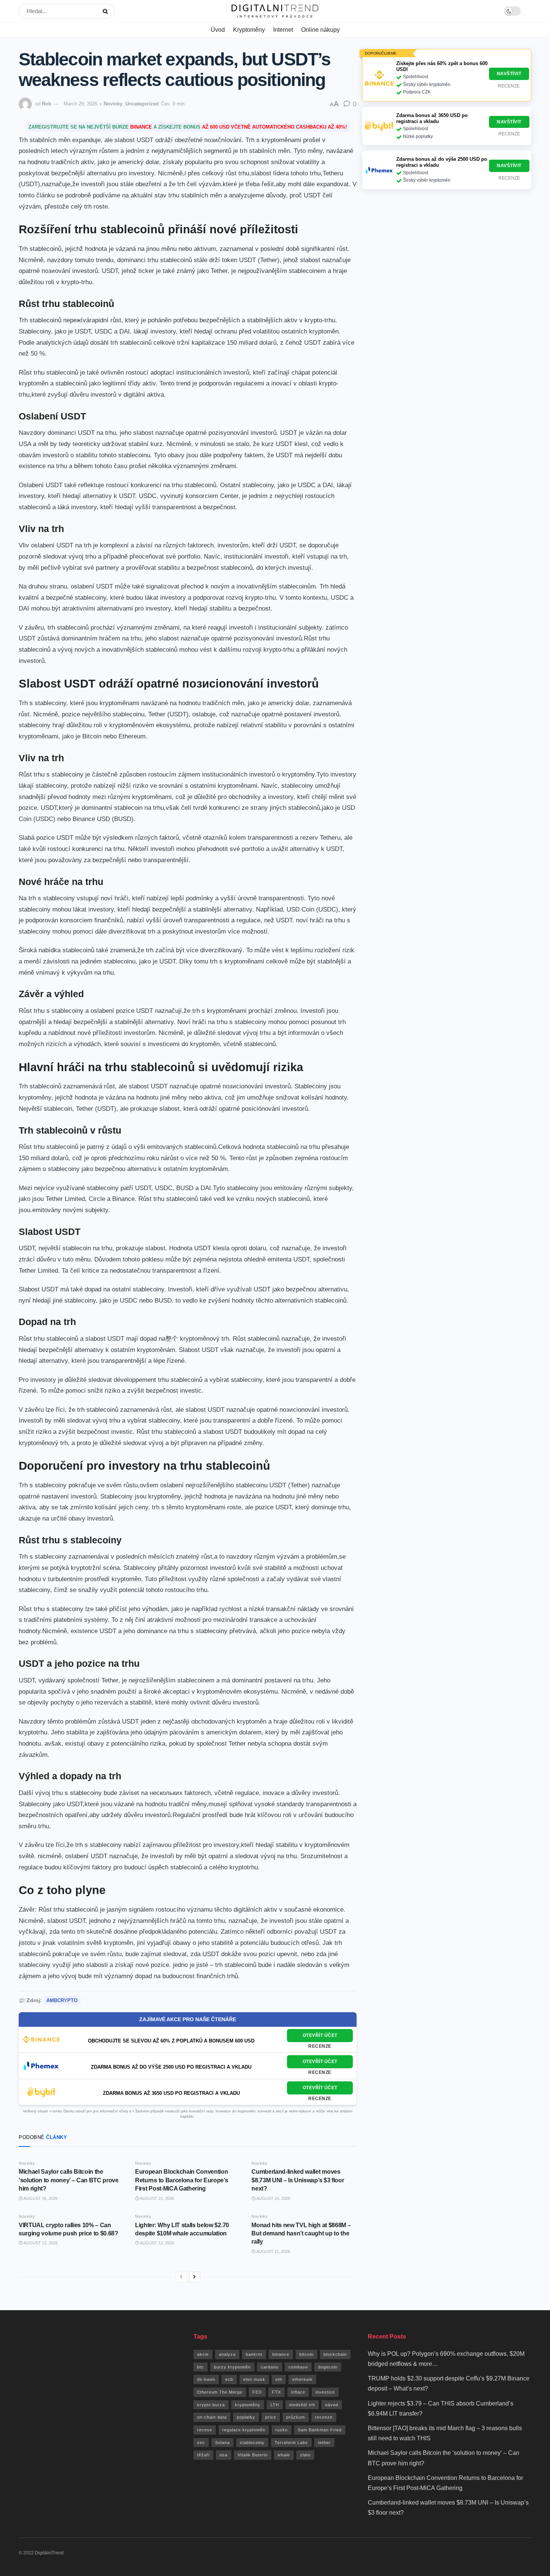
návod (332, 2405)
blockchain (335, 2354)
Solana (222, 2443)
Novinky (113, 104)
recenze (324, 2417)
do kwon (206, 2379)
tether (324, 2443)
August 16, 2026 (40, 2198)
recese (205, 2430)
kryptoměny (248, 2405)
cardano (270, 2367)
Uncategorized (142, 104)
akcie (203, 2354)
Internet (283, 30)
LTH (275, 2405)
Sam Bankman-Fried (320, 2430)
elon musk (254, 2379)
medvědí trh (302, 2405)
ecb (229, 2379)
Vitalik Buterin (253, 2455)
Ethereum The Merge (220, 2392)
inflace (298, 2392)
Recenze (320, 2046)
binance (281, 2354)
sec (201, 2443)
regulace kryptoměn (244, 2430)
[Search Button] (107, 11)
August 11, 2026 (273, 2251)
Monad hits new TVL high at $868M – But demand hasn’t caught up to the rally (301, 2234)
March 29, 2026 (80, 104)
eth (279, 2379)
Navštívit (509, 74)
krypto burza (211, 2405)
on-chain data (212, 2417)
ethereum (302, 2379)
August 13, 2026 (40, 2243)
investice (325, 2392)
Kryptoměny (249, 30)
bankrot (254, 2354)
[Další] (195, 2277)
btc (201, 2367)
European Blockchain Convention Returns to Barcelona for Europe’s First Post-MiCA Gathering (181, 2180)
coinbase (298, 2367)
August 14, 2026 (273, 2198)
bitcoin (306, 2354)
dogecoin (328, 2367)
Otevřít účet (320, 2035)
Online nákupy (320, 30)
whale (284, 2455)
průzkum (296, 2417)
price (271, 2417)
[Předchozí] (181, 2277)
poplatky (246, 2417)
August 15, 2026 (157, 2198)
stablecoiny (252, 2443)
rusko (282, 2430)
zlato (305, 2455)
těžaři (203, 2455)
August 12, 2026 (157, 2243)
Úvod (218, 30)
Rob (47, 104)
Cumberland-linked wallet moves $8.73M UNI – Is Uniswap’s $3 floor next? (298, 2180)
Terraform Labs (291, 2443)
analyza (227, 2354)
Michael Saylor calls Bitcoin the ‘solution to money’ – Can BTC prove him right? (69, 2180)
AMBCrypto (62, 2000)
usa (224, 2455)
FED (257, 2392)
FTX (276, 2392)
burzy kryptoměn (232, 2367)
